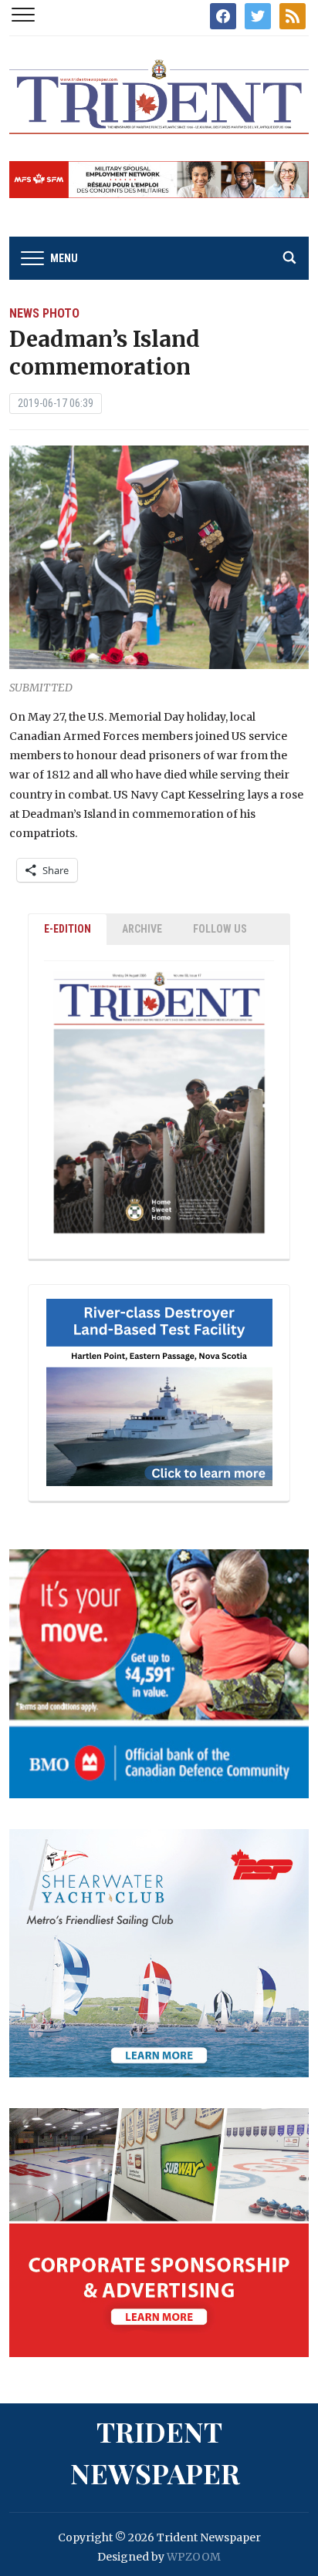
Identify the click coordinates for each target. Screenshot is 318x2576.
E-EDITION (68, 929)
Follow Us (220, 929)
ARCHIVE (142, 929)
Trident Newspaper (155, 2452)
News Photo (44, 313)
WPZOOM (194, 2557)
